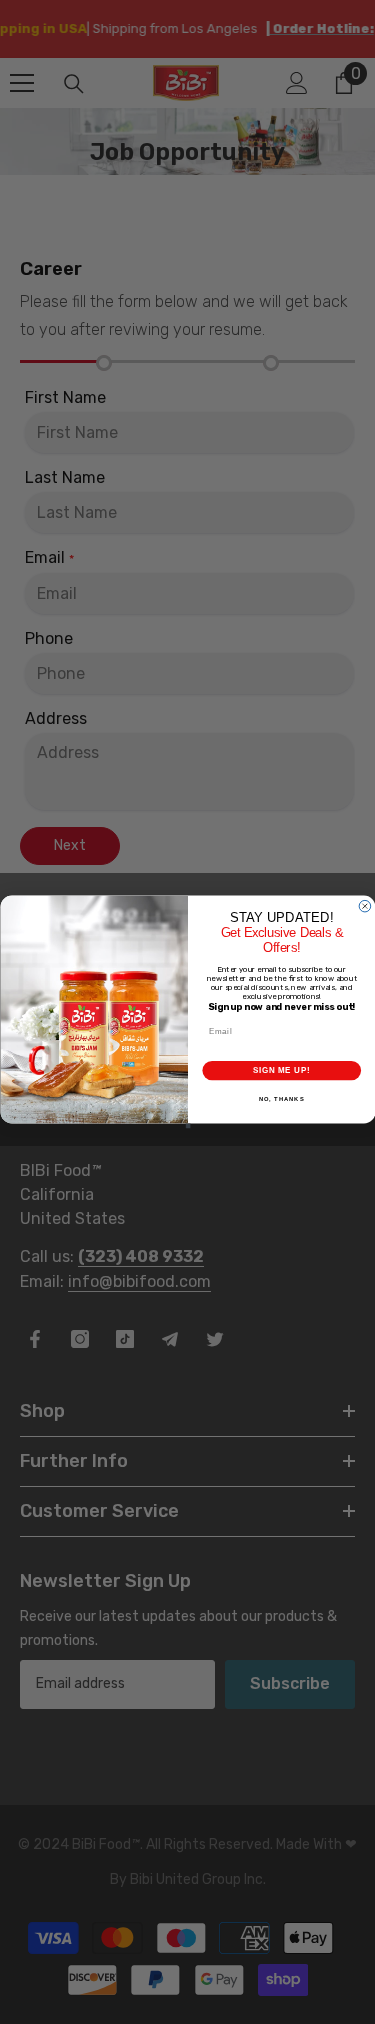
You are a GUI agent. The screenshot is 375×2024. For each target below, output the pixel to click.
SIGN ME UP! (281, 1070)
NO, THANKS (281, 1099)
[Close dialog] (365, 907)
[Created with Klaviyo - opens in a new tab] (187, 1125)
